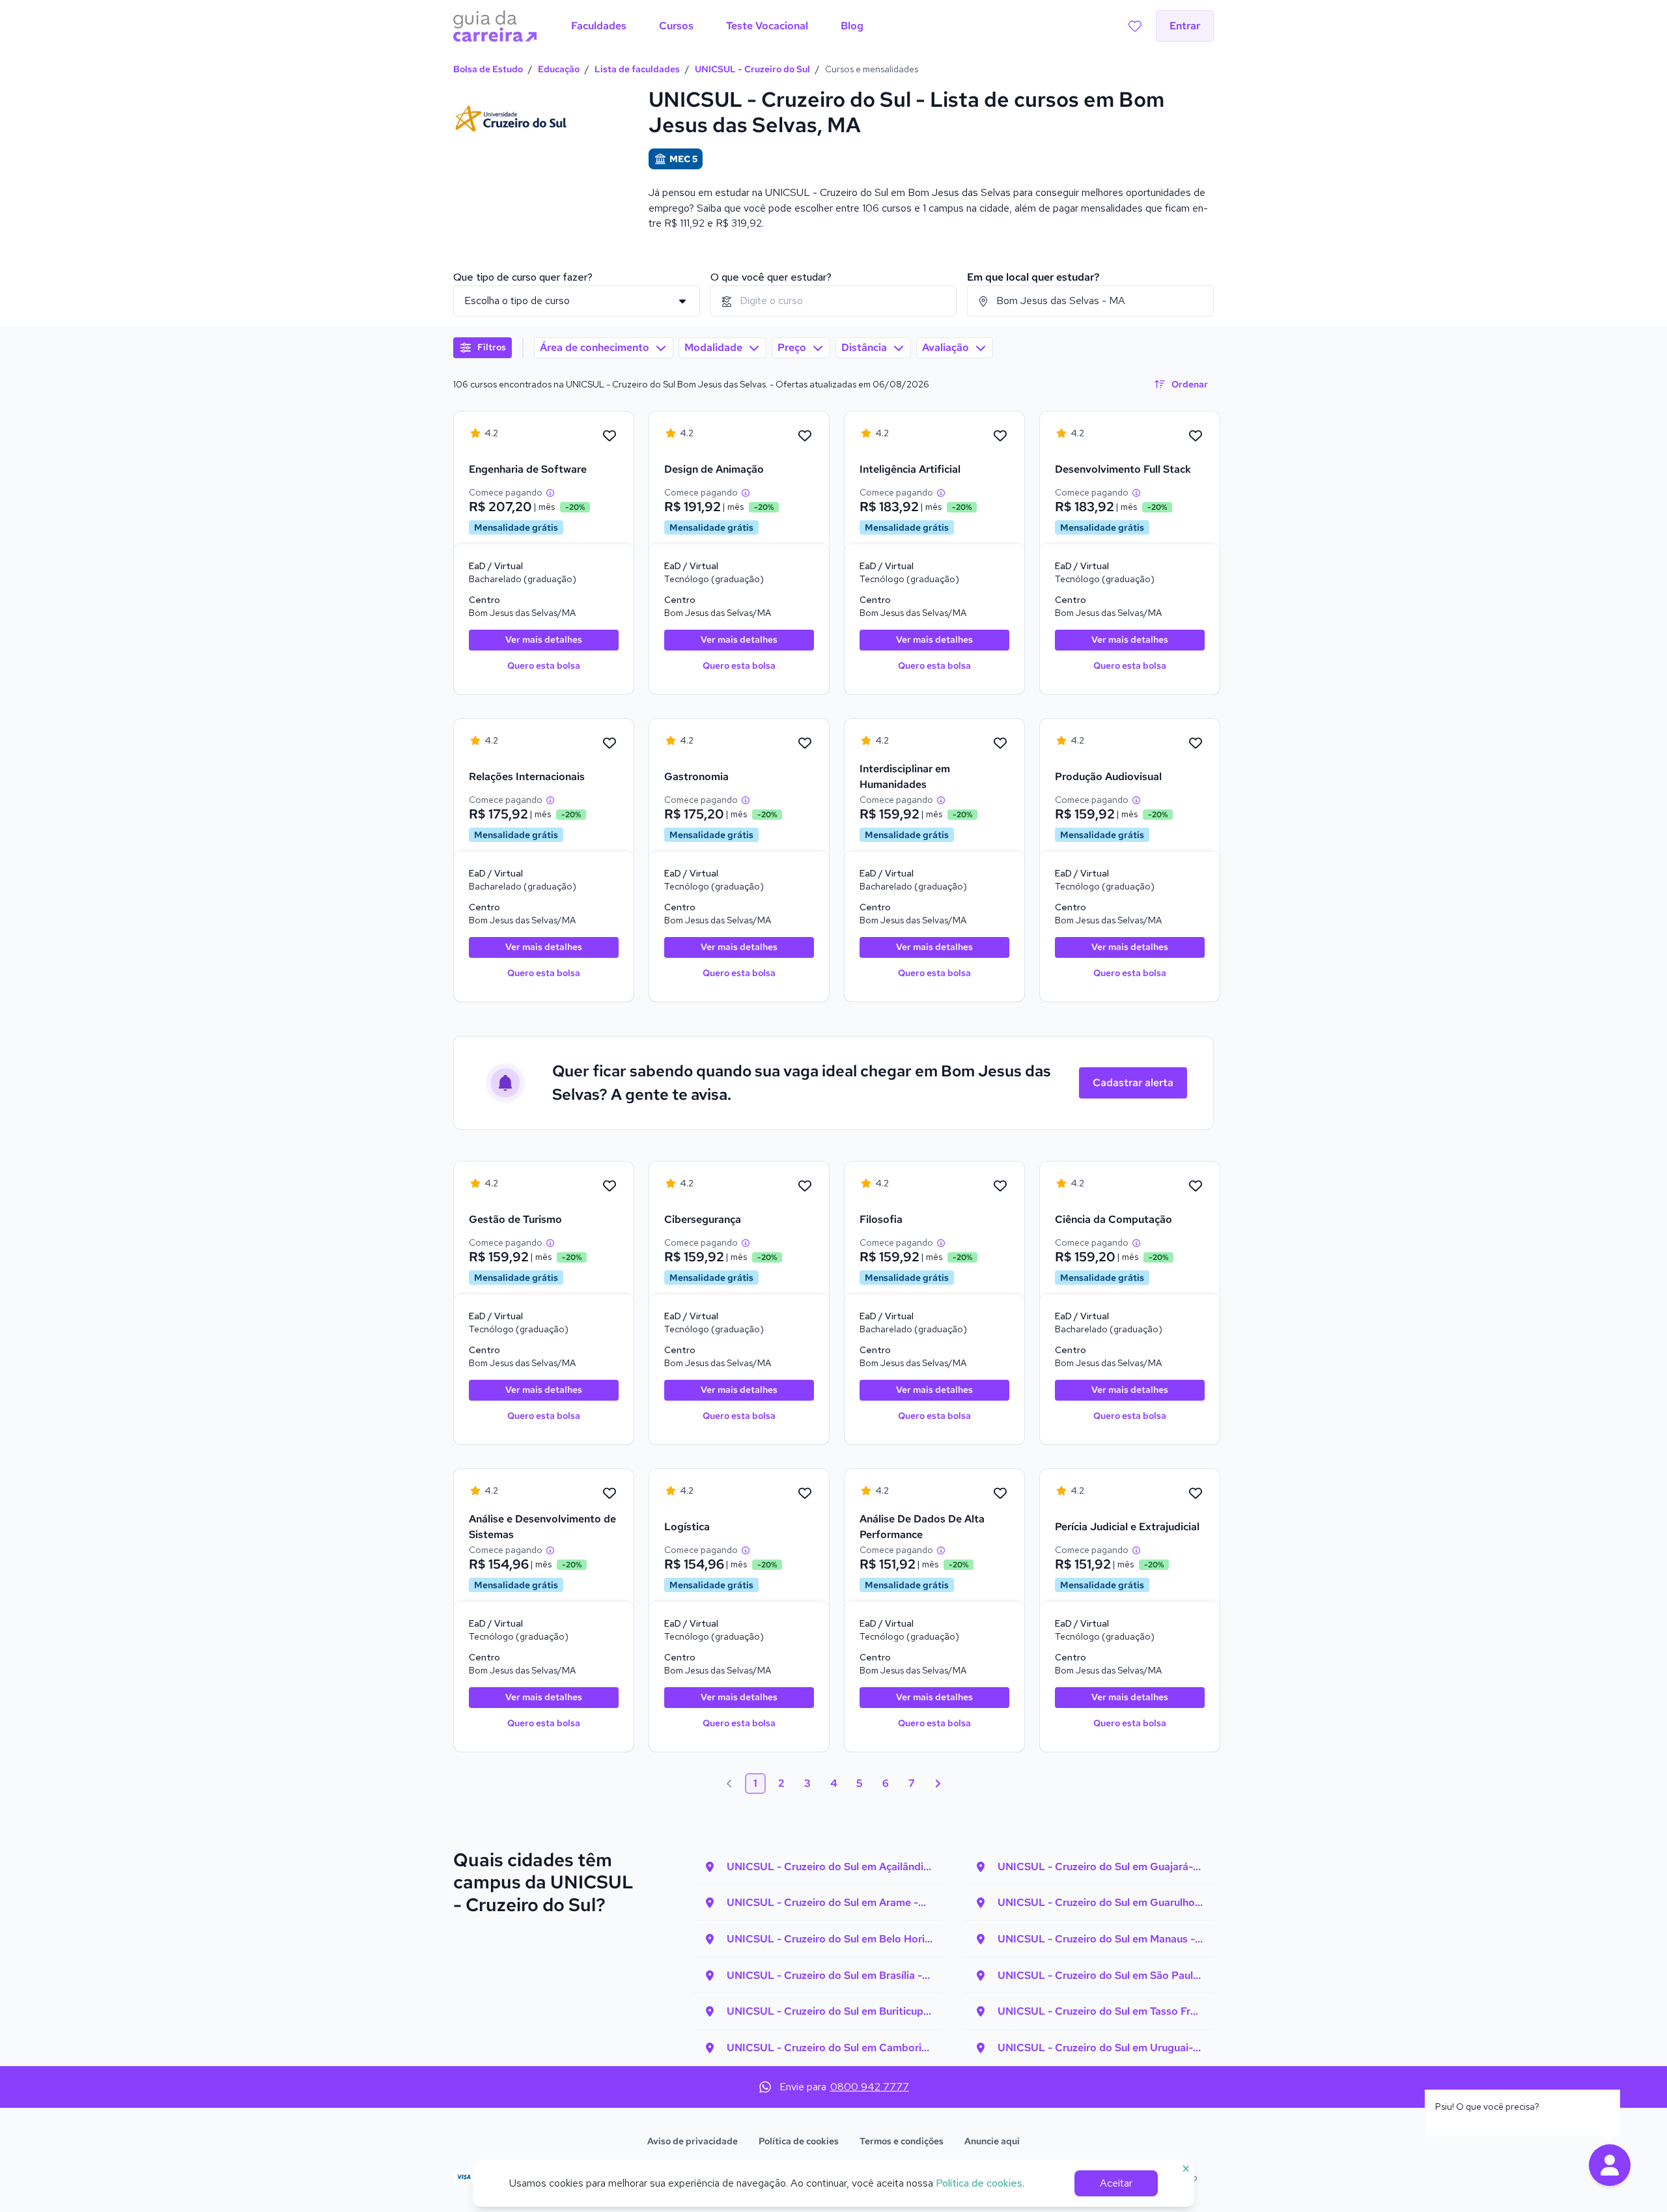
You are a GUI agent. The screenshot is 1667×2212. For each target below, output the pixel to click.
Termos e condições (902, 2141)
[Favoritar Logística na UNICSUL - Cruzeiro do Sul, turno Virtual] (805, 1494)
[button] (1610, 2165)
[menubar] (717, 26)
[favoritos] (1135, 26)
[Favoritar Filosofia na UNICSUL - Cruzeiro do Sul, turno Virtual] (1000, 1186)
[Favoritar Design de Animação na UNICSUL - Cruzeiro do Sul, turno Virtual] (805, 436)
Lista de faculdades (637, 69)
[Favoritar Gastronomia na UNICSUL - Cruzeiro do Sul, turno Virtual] (805, 744)
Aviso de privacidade (693, 2141)
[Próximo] (938, 1784)
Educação (559, 69)
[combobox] (834, 301)
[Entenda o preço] (550, 493)
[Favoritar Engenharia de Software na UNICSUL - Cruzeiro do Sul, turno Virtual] (609, 436)
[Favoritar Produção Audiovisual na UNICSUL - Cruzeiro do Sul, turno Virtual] (1196, 744)
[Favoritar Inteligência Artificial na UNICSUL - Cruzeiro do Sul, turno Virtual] (1000, 436)
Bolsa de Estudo (488, 69)
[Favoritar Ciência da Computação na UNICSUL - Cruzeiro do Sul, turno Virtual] (1196, 1186)
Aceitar (1116, 2183)
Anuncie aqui (992, 2141)
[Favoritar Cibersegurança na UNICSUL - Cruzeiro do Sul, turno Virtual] (805, 1186)
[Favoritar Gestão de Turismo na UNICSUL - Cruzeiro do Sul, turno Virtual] (609, 1186)
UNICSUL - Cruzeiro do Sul (752, 69)
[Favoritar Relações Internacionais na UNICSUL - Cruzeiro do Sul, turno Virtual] (609, 744)
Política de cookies (799, 2141)
